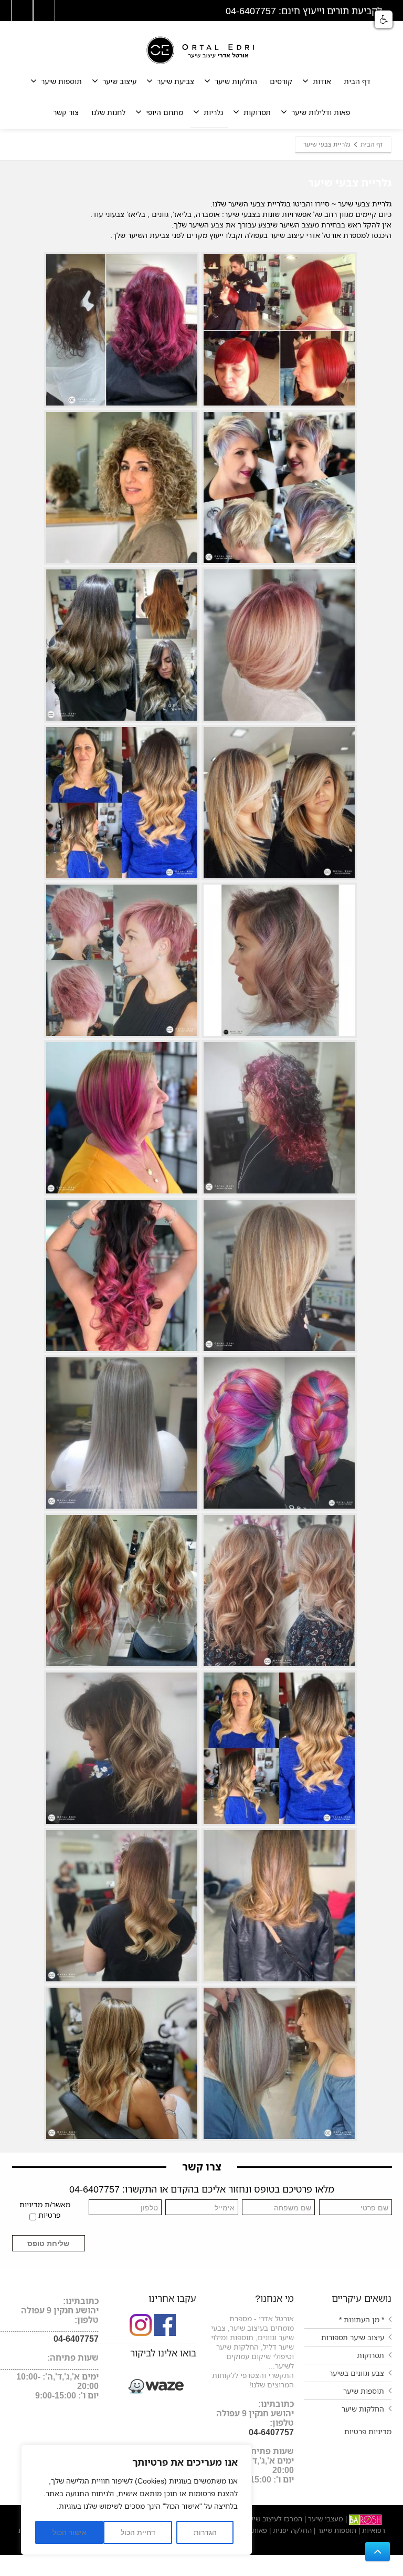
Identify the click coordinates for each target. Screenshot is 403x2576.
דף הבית (357, 81)
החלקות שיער (236, 81)
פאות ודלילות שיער (321, 112)
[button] (384, 19)
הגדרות (205, 2532)
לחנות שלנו (108, 112)
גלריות (213, 112)
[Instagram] (22, 11)
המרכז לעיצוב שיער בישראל (262, 2519)
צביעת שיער (176, 81)
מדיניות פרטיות (368, 2431)
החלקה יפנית (291, 2530)
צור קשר (66, 112)
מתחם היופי (165, 112)
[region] (136, 2500)
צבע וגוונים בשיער (357, 2373)
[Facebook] (44, 11)
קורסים (281, 81)
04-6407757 (271, 2432)
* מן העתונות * (362, 2319)
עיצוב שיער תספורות (353, 2337)
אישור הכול (70, 2532)
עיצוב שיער (119, 81)
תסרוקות (257, 112)
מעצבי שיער (325, 2519)
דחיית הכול (138, 2532)
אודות (322, 81)
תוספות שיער (61, 81)
